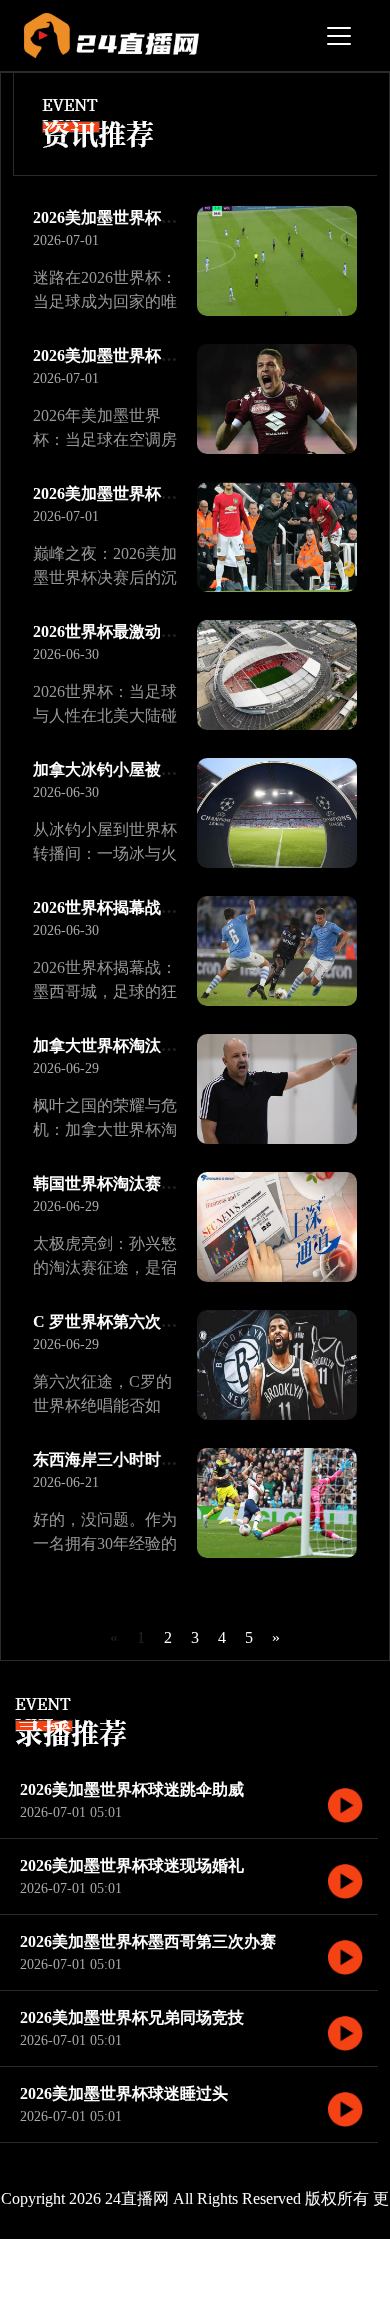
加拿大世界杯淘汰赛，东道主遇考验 (161, 1045)
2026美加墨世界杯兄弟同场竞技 (132, 2017)
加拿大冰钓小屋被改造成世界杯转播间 (169, 769)
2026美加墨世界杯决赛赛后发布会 (153, 493)
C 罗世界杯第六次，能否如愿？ (145, 1321)
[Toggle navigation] (339, 36)
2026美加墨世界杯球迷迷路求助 (145, 217)
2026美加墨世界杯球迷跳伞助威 (132, 1789)
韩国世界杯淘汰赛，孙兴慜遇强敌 (153, 1183)
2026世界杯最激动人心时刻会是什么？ (169, 631)
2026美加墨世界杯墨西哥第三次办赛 (148, 1941)
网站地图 (325, 2278)
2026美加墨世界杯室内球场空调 (145, 355)
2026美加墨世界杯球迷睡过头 (124, 2093)
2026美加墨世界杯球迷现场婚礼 (132, 1865)
